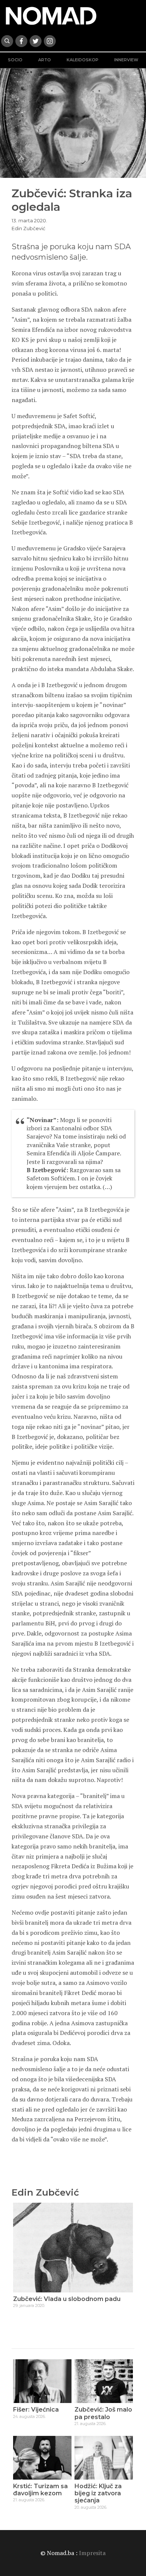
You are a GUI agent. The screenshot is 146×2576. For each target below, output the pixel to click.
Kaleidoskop (83, 60)
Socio (15, 60)
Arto (45, 60)
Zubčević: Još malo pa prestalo (103, 2413)
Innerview (126, 60)
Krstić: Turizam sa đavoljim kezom (40, 2490)
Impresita (92, 2553)
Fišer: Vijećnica (36, 2410)
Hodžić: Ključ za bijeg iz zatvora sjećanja (98, 2493)
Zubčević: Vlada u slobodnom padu (67, 2299)
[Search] (7, 41)
